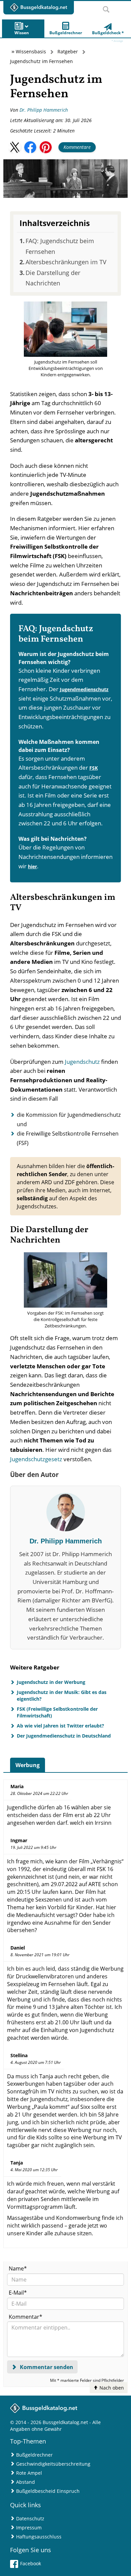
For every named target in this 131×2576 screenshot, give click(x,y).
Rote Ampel (29, 2473)
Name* (18, 2268)
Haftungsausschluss (39, 2537)
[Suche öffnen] (106, 7)
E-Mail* (18, 2293)
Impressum (29, 2528)
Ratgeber (68, 51)
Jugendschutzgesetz (36, 1459)
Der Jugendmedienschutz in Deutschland (64, 1736)
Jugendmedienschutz (84, 689)
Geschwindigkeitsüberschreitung (53, 2464)
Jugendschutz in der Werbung (51, 1682)
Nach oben (111, 2388)
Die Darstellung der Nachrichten (53, 278)
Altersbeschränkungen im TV (66, 262)
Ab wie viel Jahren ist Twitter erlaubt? (60, 1726)
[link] (108, 29)
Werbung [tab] (28, 1765)
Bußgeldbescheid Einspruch (48, 2491)
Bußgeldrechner (34, 2455)
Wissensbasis (31, 51)
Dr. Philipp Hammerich (44, 110)
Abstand (26, 2482)
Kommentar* (26, 2317)
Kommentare (77, 147)
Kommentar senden (46, 2367)
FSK (94, 768)
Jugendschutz (82, 1062)
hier (32, 866)
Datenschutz (30, 2518)
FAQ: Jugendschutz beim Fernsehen (60, 246)
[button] (15, 147)
